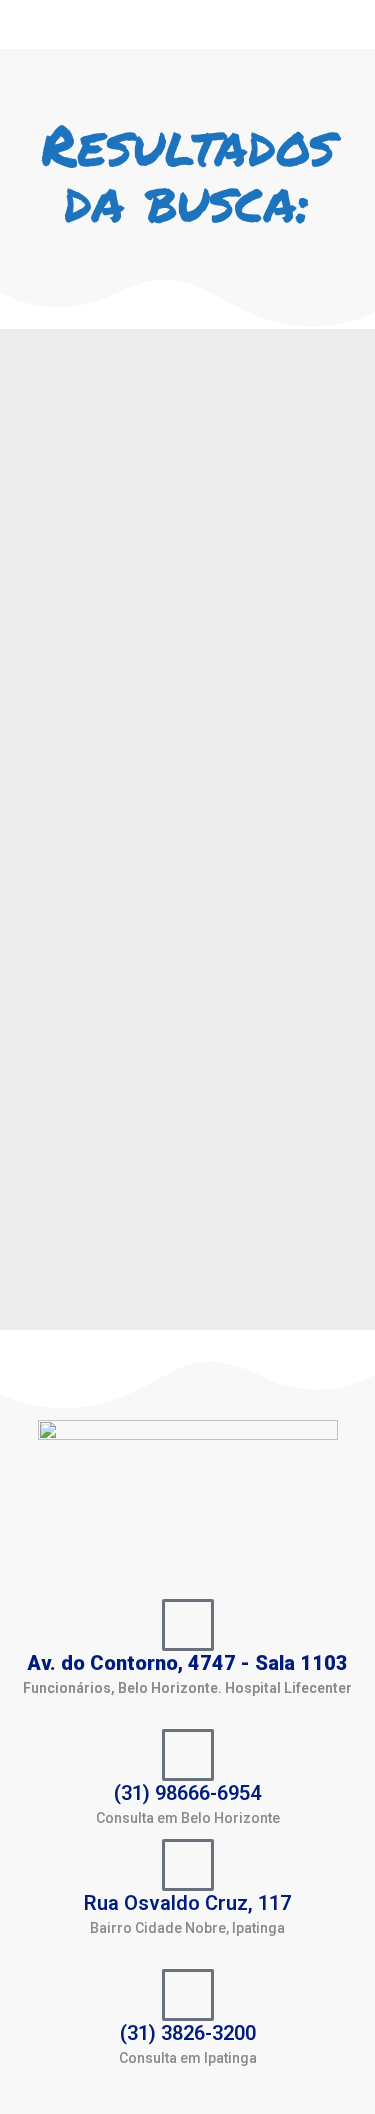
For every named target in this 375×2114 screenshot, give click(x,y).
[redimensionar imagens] (187, 493)
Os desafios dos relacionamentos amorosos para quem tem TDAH (181, 684)
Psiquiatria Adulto (102, 761)
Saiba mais (75, 1266)
